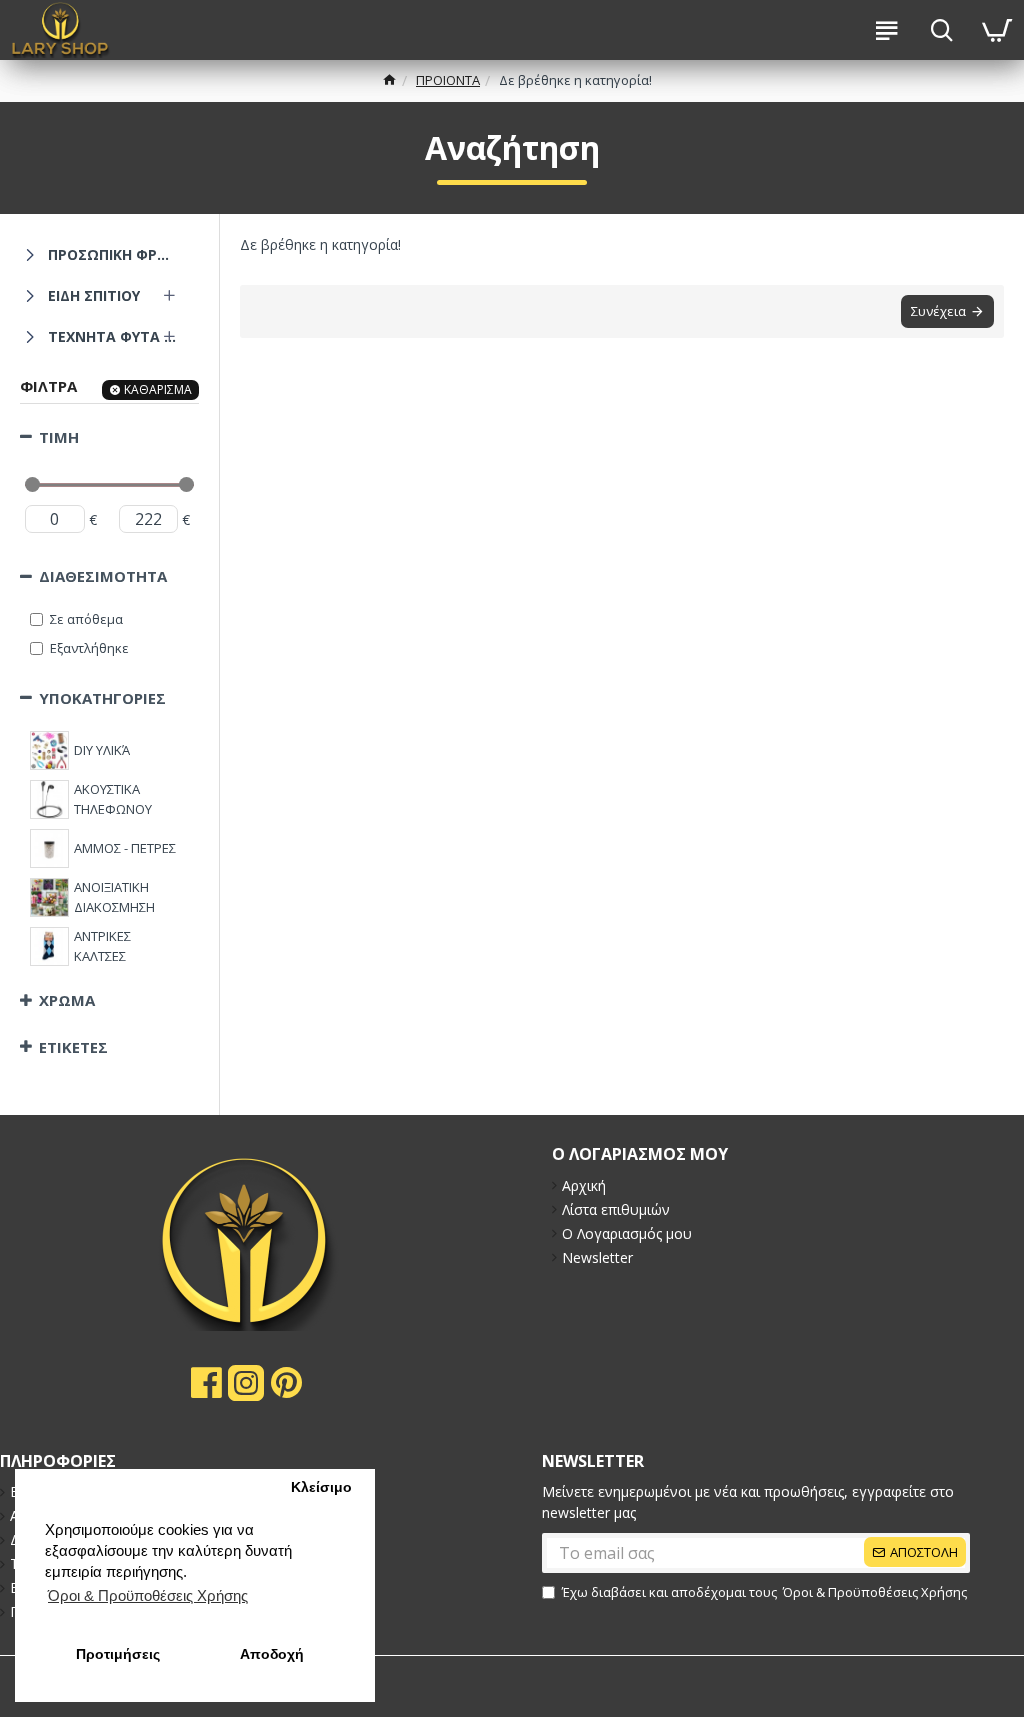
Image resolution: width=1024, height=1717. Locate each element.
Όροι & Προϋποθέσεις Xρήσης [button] (148, 1595)
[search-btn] (941, 30)
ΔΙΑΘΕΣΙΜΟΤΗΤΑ (103, 576)
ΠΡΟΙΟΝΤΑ (448, 80)
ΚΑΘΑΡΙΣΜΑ (158, 389)
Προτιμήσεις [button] (118, 1654)
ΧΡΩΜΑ (67, 1000)
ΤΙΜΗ (59, 437)
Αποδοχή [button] (272, 1654)
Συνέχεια (938, 311)
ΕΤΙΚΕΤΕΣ (73, 1047)
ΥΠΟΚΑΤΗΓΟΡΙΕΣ (102, 698)
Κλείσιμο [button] (321, 1487)
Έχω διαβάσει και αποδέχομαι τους (764, 1592)
